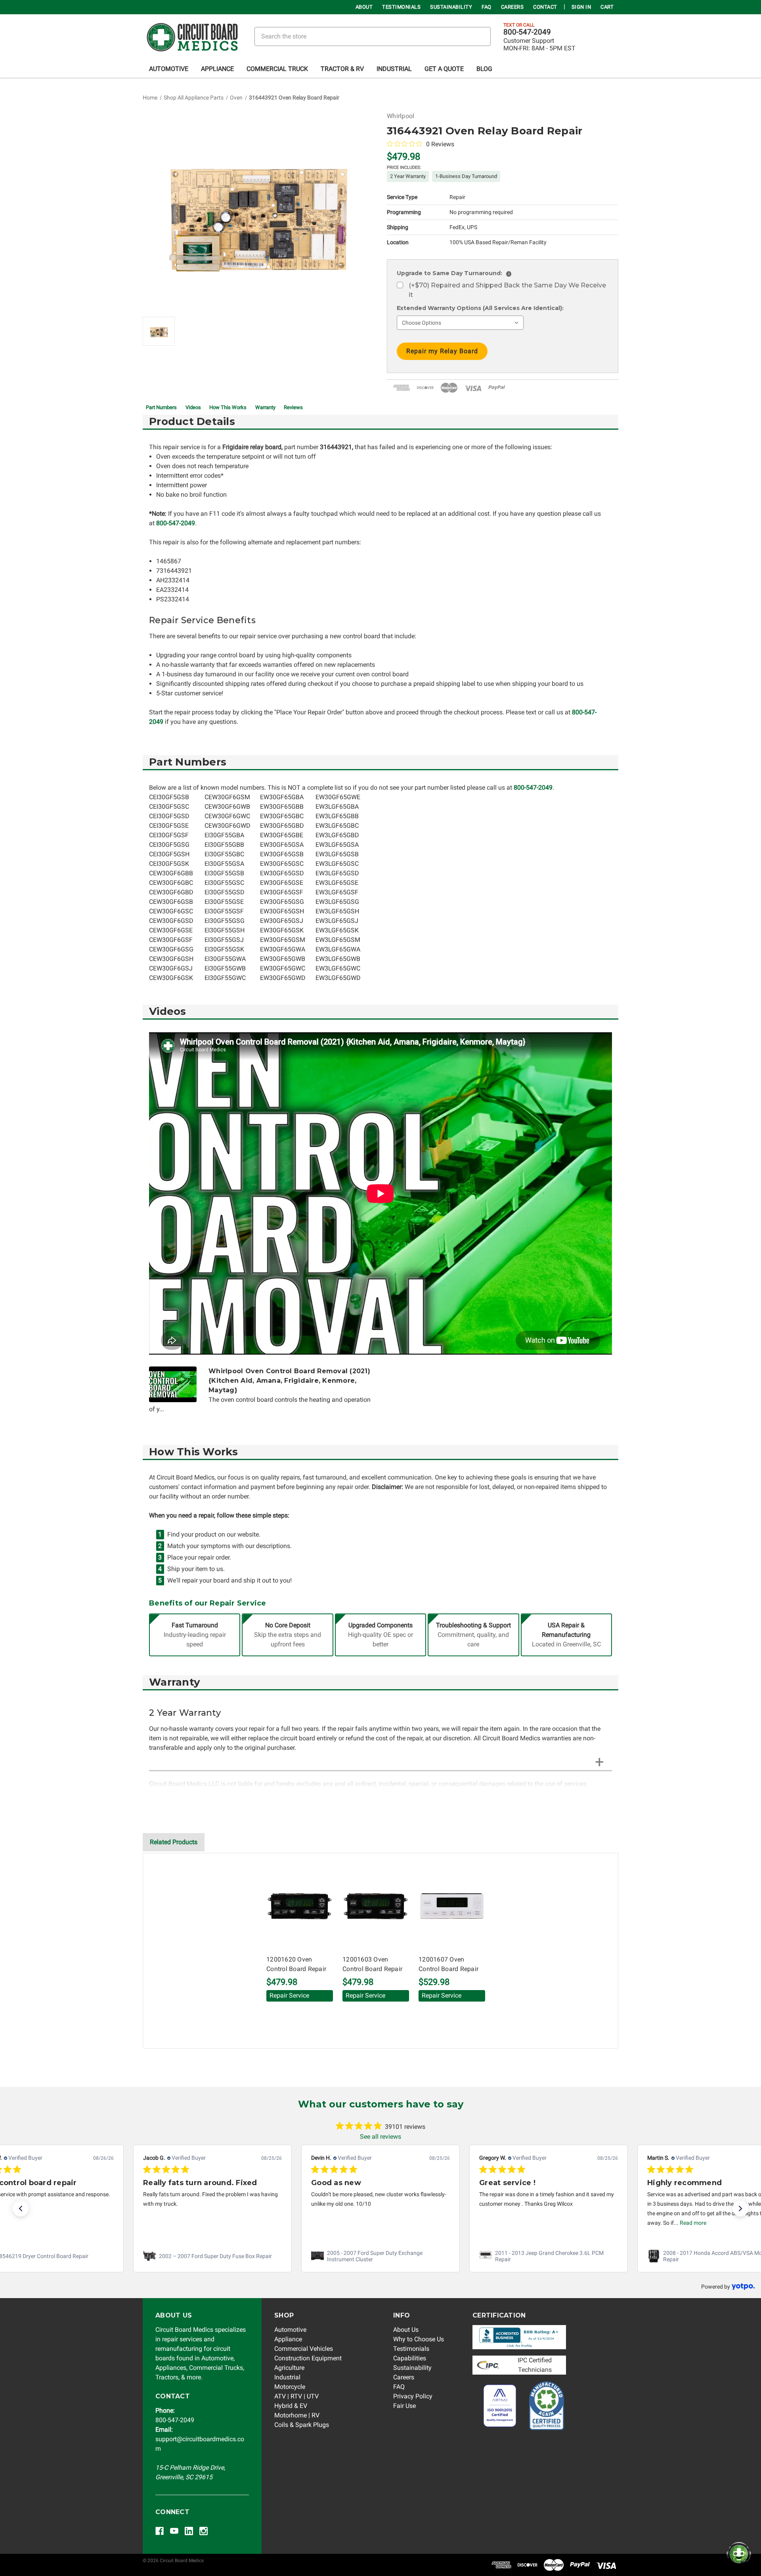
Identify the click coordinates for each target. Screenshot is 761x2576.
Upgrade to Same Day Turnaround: (453, 273)
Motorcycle (290, 2387)
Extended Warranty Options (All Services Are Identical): (480, 308)
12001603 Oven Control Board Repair (372, 1964)
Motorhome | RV (297, 2415)
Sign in (581, 7)
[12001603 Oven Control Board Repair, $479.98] (376, 1906)
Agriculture (289, 2368)
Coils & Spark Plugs (302, 2425)
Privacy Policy (413, 2396)
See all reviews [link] (380, 2137)
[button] (21, 2209)
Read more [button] (693, 2223)
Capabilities (410, 2358)
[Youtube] (174, 2531)
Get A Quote (444, 69)
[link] (212, 2256)
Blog (484, 69)
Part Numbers (161, 407)
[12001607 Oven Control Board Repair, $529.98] (452, 1906)
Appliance (217, 69)
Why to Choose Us (419, 2339)
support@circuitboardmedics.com (200, 2439)
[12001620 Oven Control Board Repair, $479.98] (300, 1906)
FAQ (487, 7)
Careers (512, 7)
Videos (193, 407)
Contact (545, 7)
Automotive (169, 69)
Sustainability (451, 7)
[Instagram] (204, 2531)
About (364, 7)
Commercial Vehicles (304, 2349)
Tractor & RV (342, 69)
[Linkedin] (189, 2531)
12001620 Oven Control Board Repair (296, 1964)
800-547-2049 (527, 32)
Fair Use (404, 2406)
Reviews (293, 407)
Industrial (394, 69)
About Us (406, 2330)
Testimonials (401, 7)
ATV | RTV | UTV (296, 2396)
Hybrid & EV (291, 2406)
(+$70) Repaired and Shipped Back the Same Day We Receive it (507, 290)
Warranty (265, 407)
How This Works (228, 407)
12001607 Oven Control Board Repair (448, 1964)
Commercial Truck (277, 69)
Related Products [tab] (174, 1842)
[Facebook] (160, 2531)
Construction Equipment (308, 2358)
